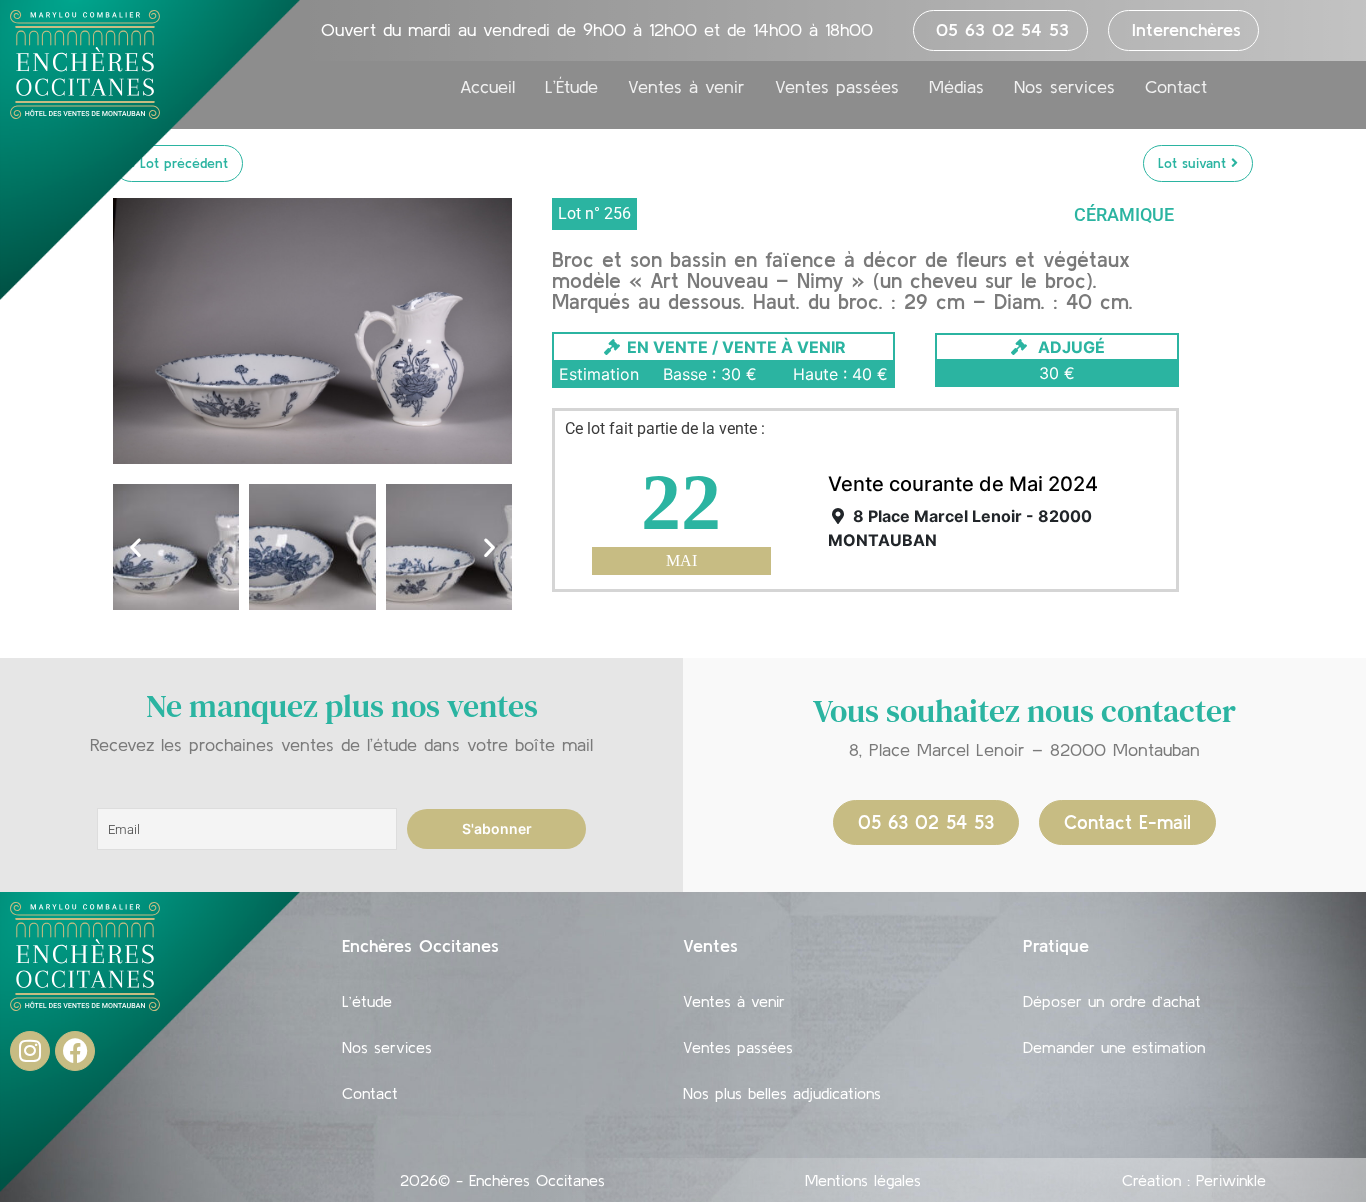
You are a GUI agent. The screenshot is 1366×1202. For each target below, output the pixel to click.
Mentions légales (863, 1180)
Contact (1176, 87)
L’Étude (571, 87)
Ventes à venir (686, 87)
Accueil (487, 87)
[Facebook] (75, 1051)
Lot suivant (1194, 163)
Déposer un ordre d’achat (1112, 1001)
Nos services (1064, 87)
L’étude (367, 1001)
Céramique (1124, 214)
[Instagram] (30, 1051)
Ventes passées (837, 87)
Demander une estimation (1114, 1047)
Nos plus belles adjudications (782, 1093)
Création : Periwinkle (1194, 1180)
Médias (956, 87)
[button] (135, 547)
